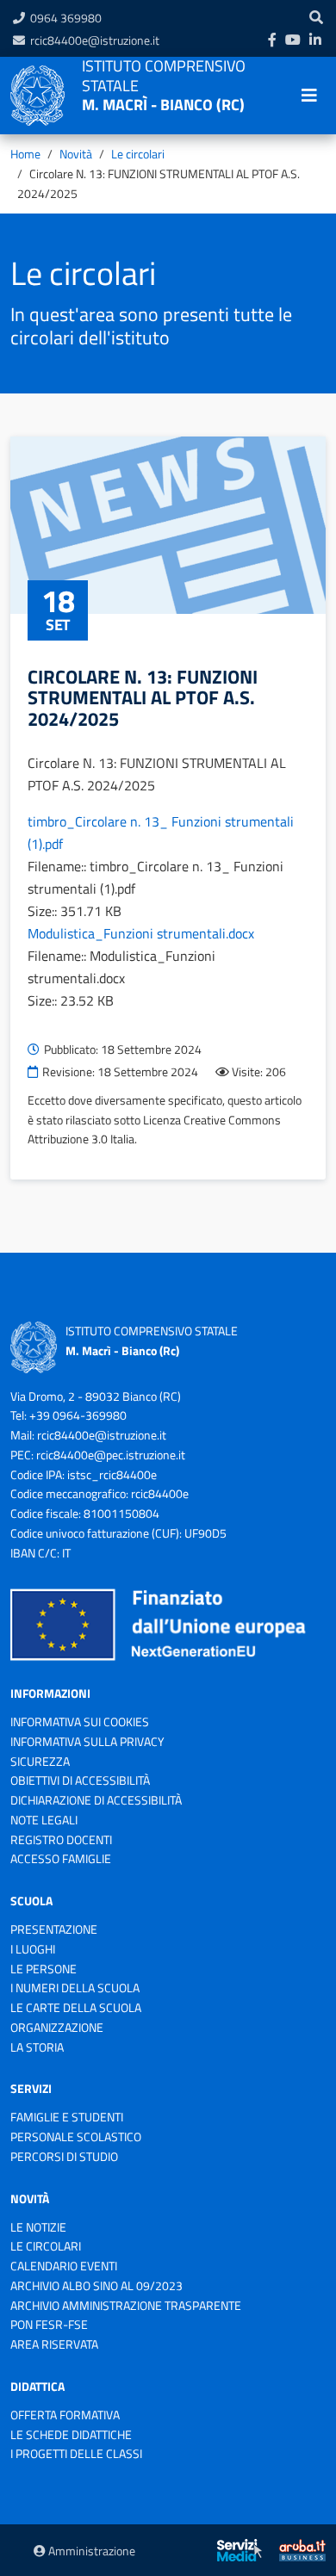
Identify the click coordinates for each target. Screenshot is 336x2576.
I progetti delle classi (76, 2453)
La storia (37, 2047)
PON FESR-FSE (49, 2324)
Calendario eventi (64, 2266)
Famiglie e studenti (67, 2117)
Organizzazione (57, 2027)
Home (25, 154)
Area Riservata (54, 2344)
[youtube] (293, 40)
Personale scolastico (76, 2136)
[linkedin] (315, 40)
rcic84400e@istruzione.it (95, 40)
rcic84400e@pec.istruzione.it (111, 1455)
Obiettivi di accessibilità (80, 1780)
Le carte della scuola (76, 2007)
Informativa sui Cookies (80, 1721)
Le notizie (38, 2227)
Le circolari (138, 154)
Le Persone (44, 1969)
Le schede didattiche (71, 2434)
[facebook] (272, 40)
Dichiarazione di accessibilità (96, 1800)
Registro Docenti (61, 1839)
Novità (76, 154)
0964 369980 (66, 18)
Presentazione (54, 1929)
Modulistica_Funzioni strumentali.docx (141, 933)
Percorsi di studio (64, 2156)
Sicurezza (40, 1761)
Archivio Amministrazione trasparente (126, 2305)
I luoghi (33, 1949)
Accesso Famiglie (61, 1858)
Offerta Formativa (65, 2415)
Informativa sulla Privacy (87, 1741)
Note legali (44, 1820)
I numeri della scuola (75, 1988)
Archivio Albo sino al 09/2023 (96, 2285)
